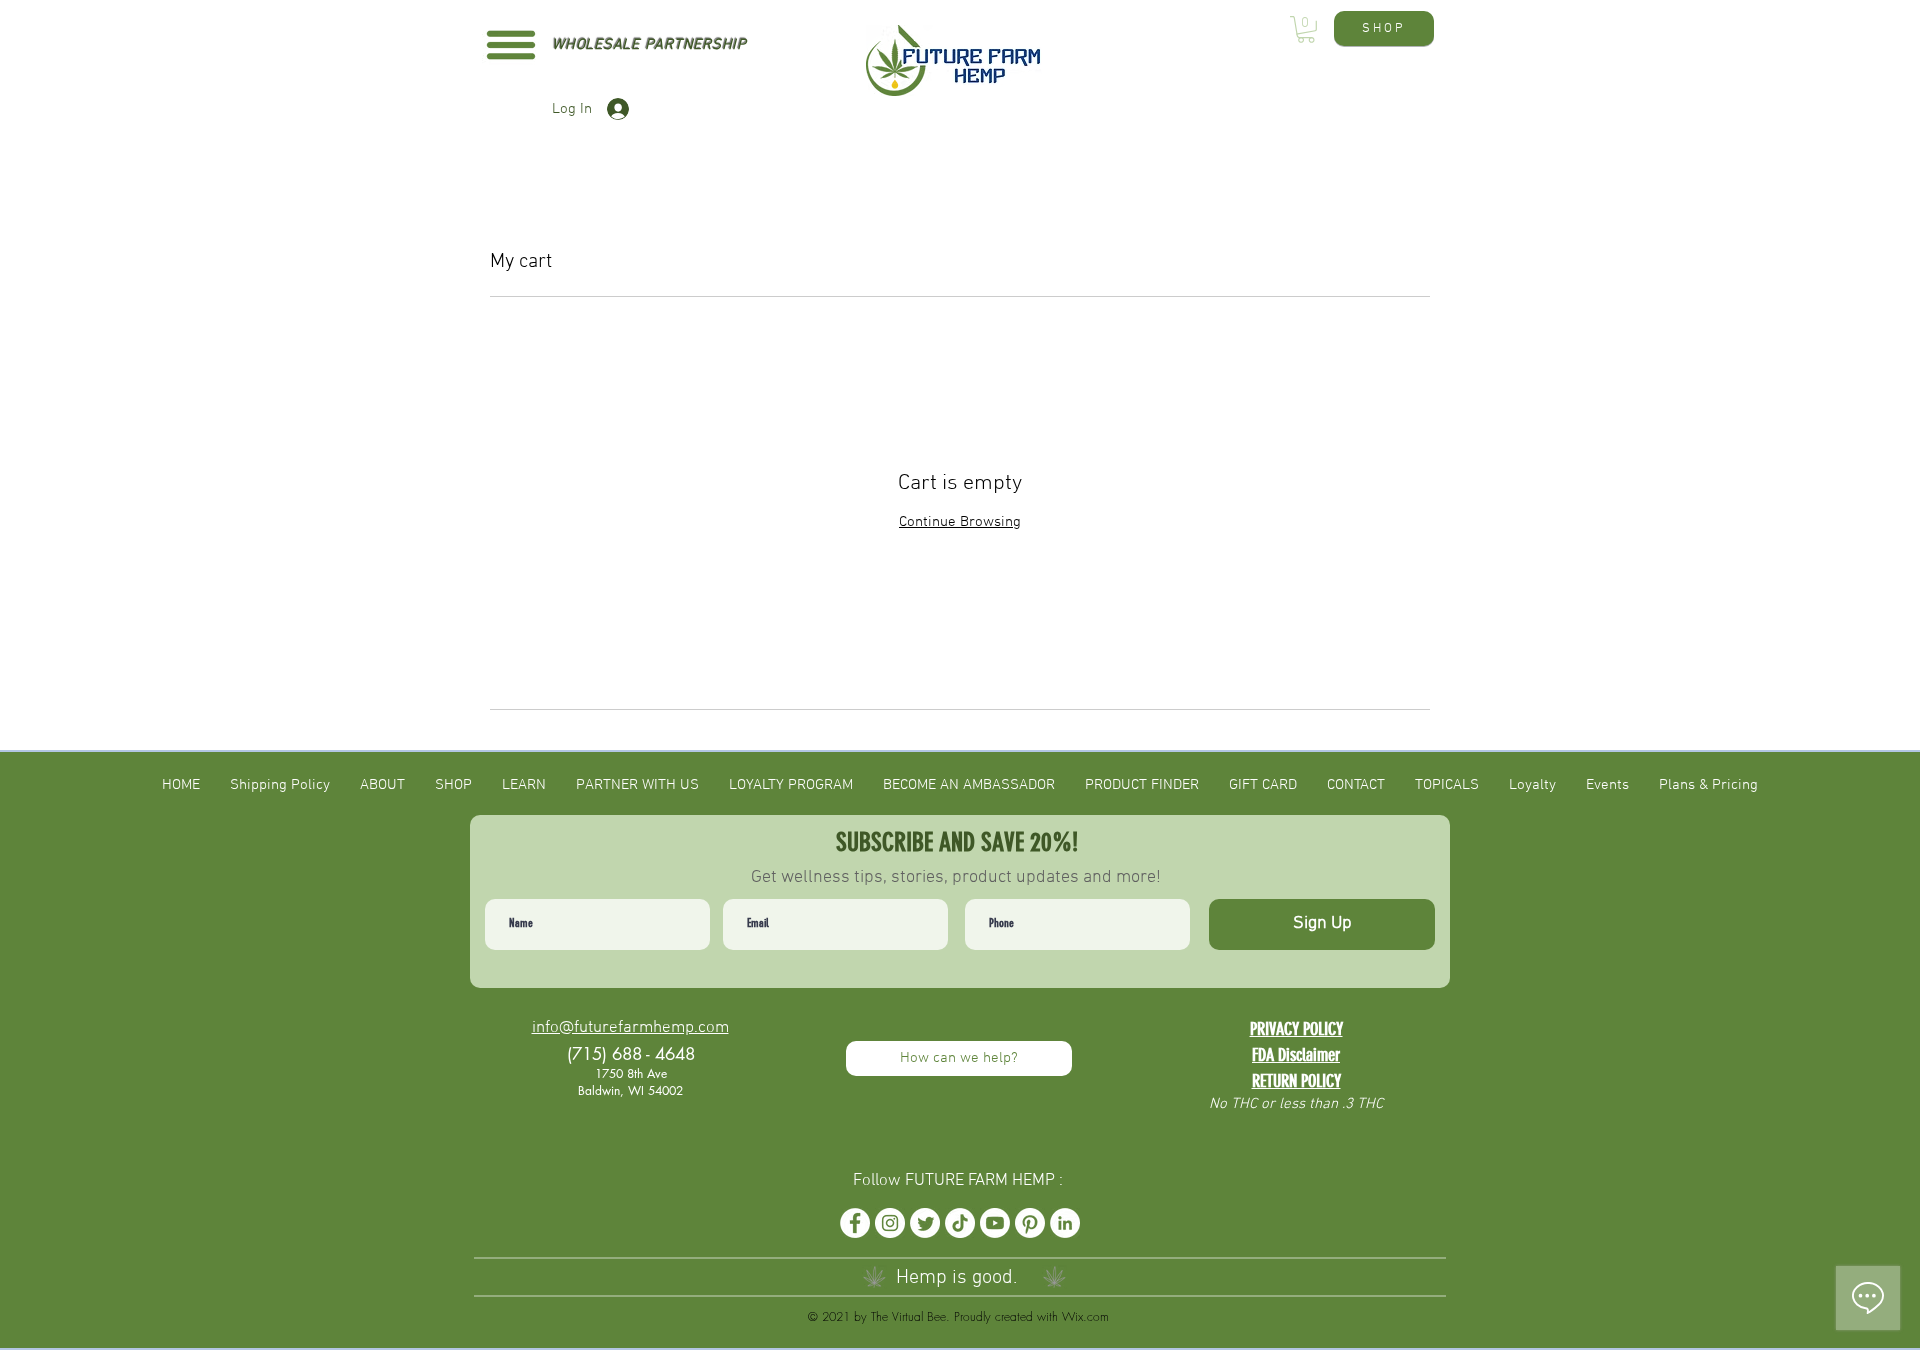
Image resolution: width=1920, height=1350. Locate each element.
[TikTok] (960, 1223)
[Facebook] (855, 1223)
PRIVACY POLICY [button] (1296, 1029)
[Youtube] (995, 1223)
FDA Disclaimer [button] (1296, 1055)
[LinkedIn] (1065, 1223)
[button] (511, 45)
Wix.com (1085, 1316)
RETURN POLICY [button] (1296, 1081)
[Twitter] (925, 1223)
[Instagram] (890, 1223)
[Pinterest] (1030, 1223)
